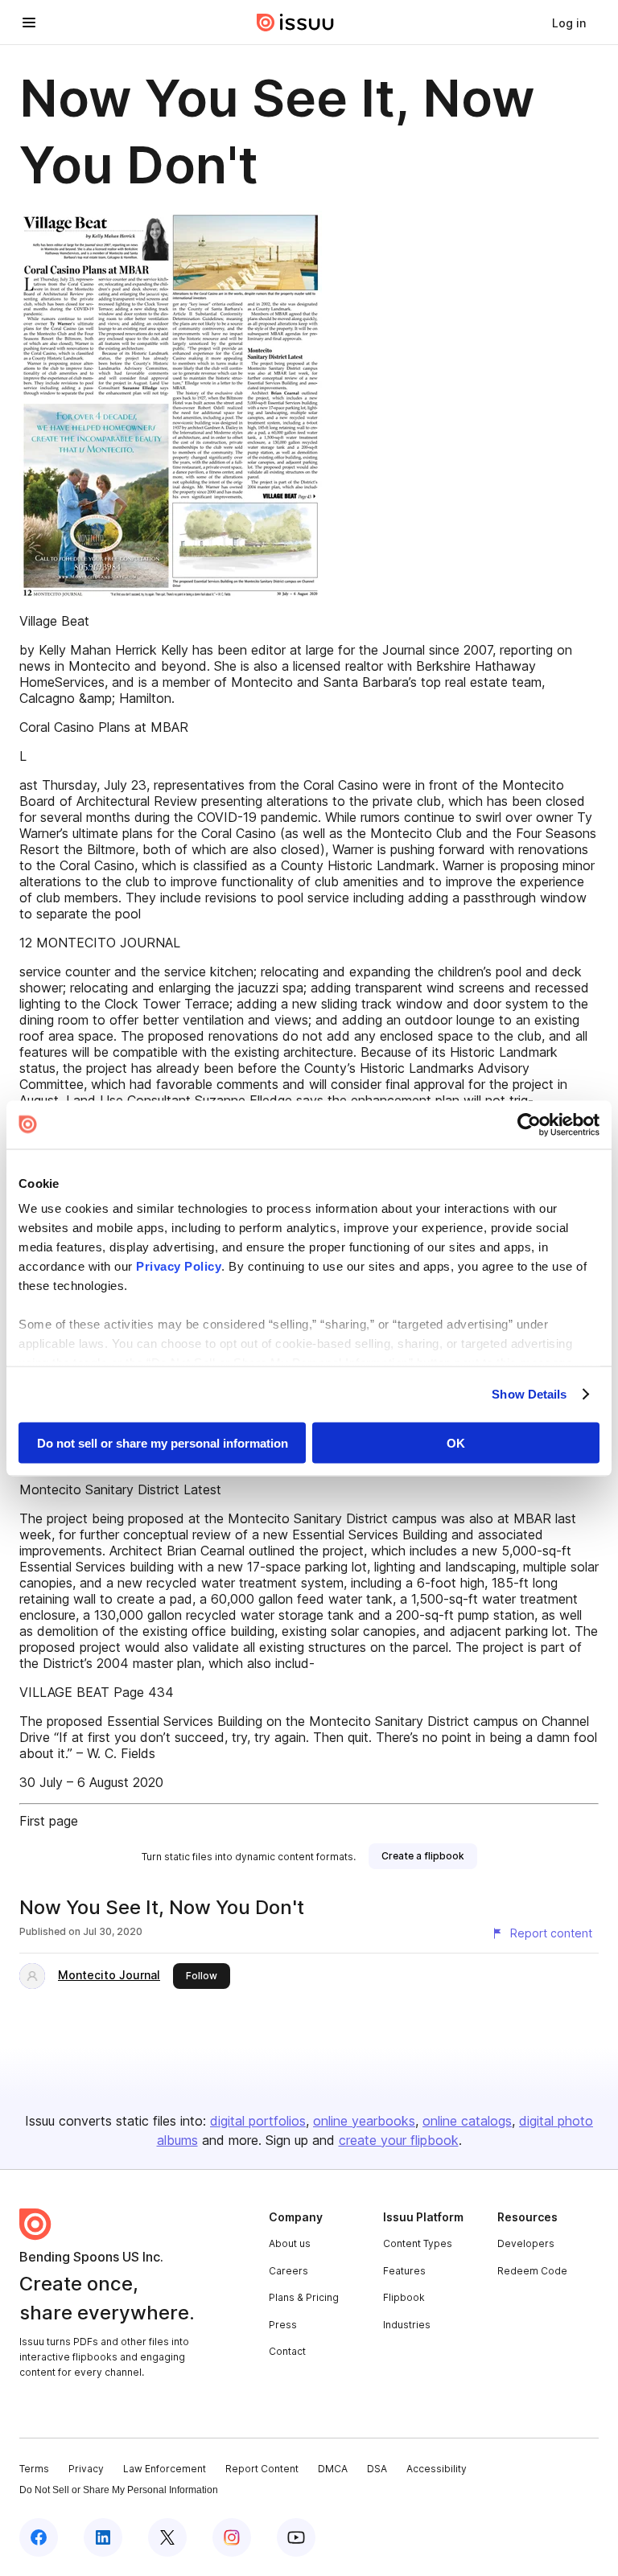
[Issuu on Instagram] (232, 2537)
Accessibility (437, 2469)
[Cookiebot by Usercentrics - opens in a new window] (529, 1124)
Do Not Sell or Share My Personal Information (119, 2490)
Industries (407, 2325)
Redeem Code (532, 2271)
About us (290, 2243)
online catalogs (467, 2121)
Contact (287, 2351)
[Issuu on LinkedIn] (103, 2537)
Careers (288, 2271)
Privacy (86, 2469)
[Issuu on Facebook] (39, 2537)
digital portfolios (258, 2121)
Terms (34, 2469)
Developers (526, 2243)
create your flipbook (399, 2140)
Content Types (418, 2243)
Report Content (262, 2469)
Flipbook (404, 2297)
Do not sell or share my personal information (163, 1442)
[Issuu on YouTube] (296, 2537)
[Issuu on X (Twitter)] (167, 2537)
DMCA (333, 2469)
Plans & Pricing (304, 2297)
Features (404, 2271)
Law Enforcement (165, 2469)
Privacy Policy (179, 1266)
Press (283, 2325)
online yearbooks (364, 2121)
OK (456, 1442)
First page (49, 1821)
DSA (377, 2469)
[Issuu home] (295, 23)
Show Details (529, 1394)
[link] (569, 23)
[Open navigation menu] (29, 23)
